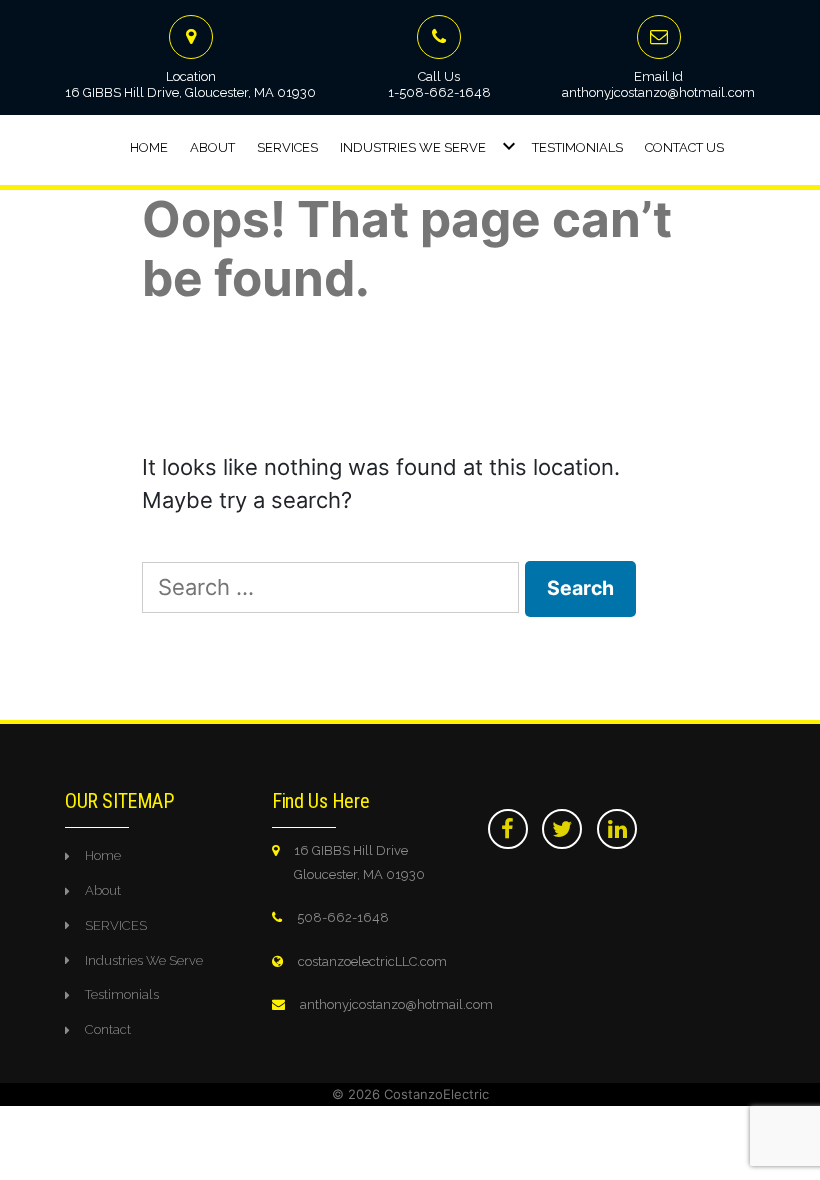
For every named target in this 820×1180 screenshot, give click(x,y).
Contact (108, 1029)
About (212, 147)
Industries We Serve (413, 147)
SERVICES (116, 925)
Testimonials (577, 147)
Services (287, 147)
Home (149, 147)
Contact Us (684, 147)
